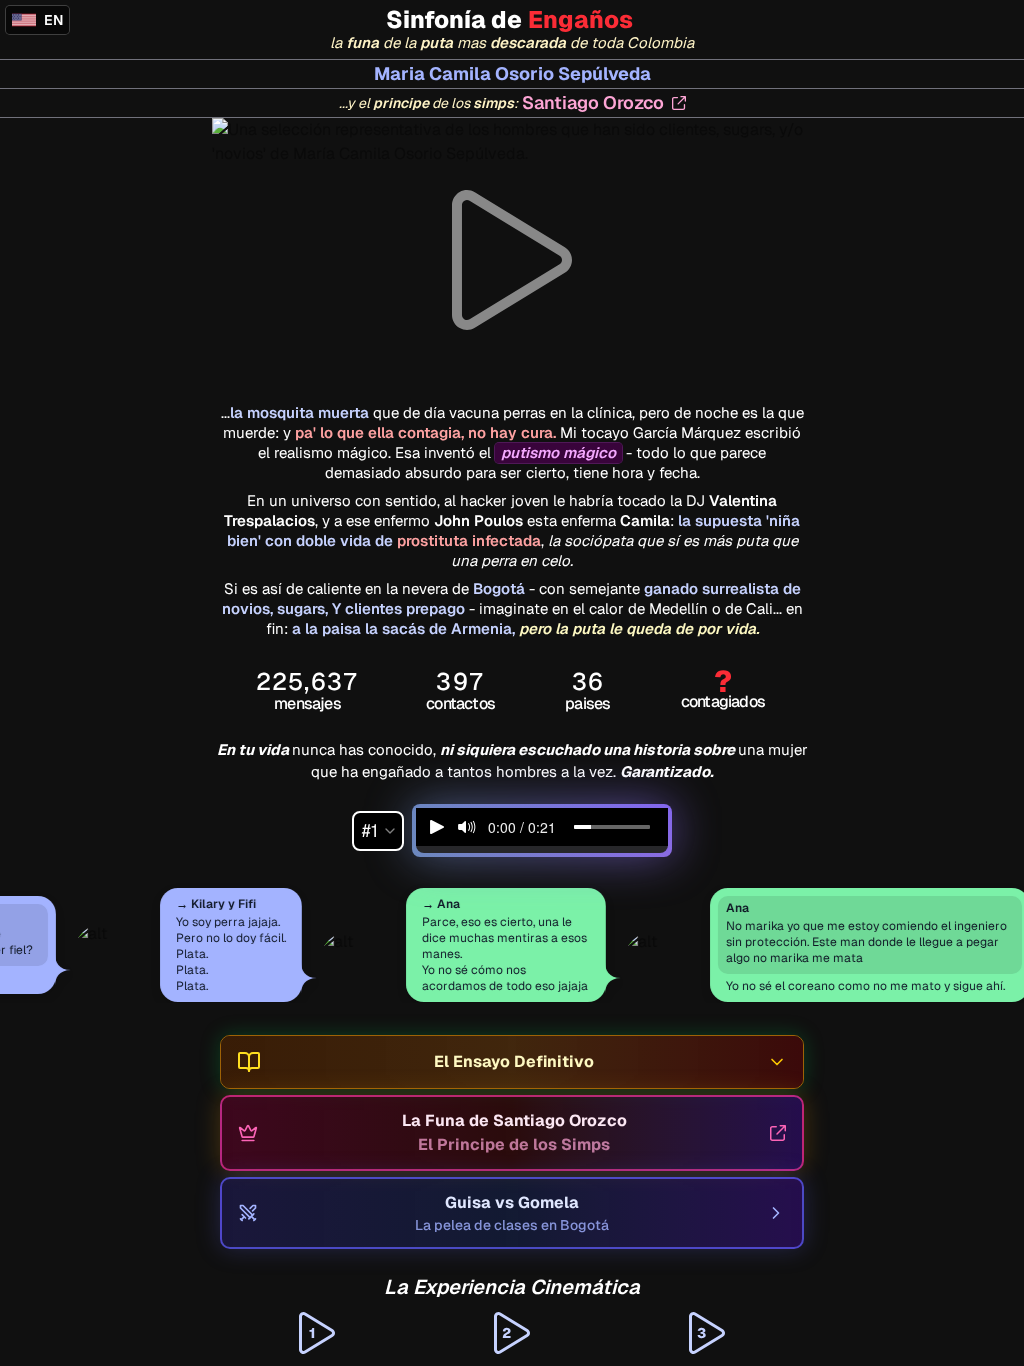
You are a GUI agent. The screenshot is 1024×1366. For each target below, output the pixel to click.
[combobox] (378, 831)
